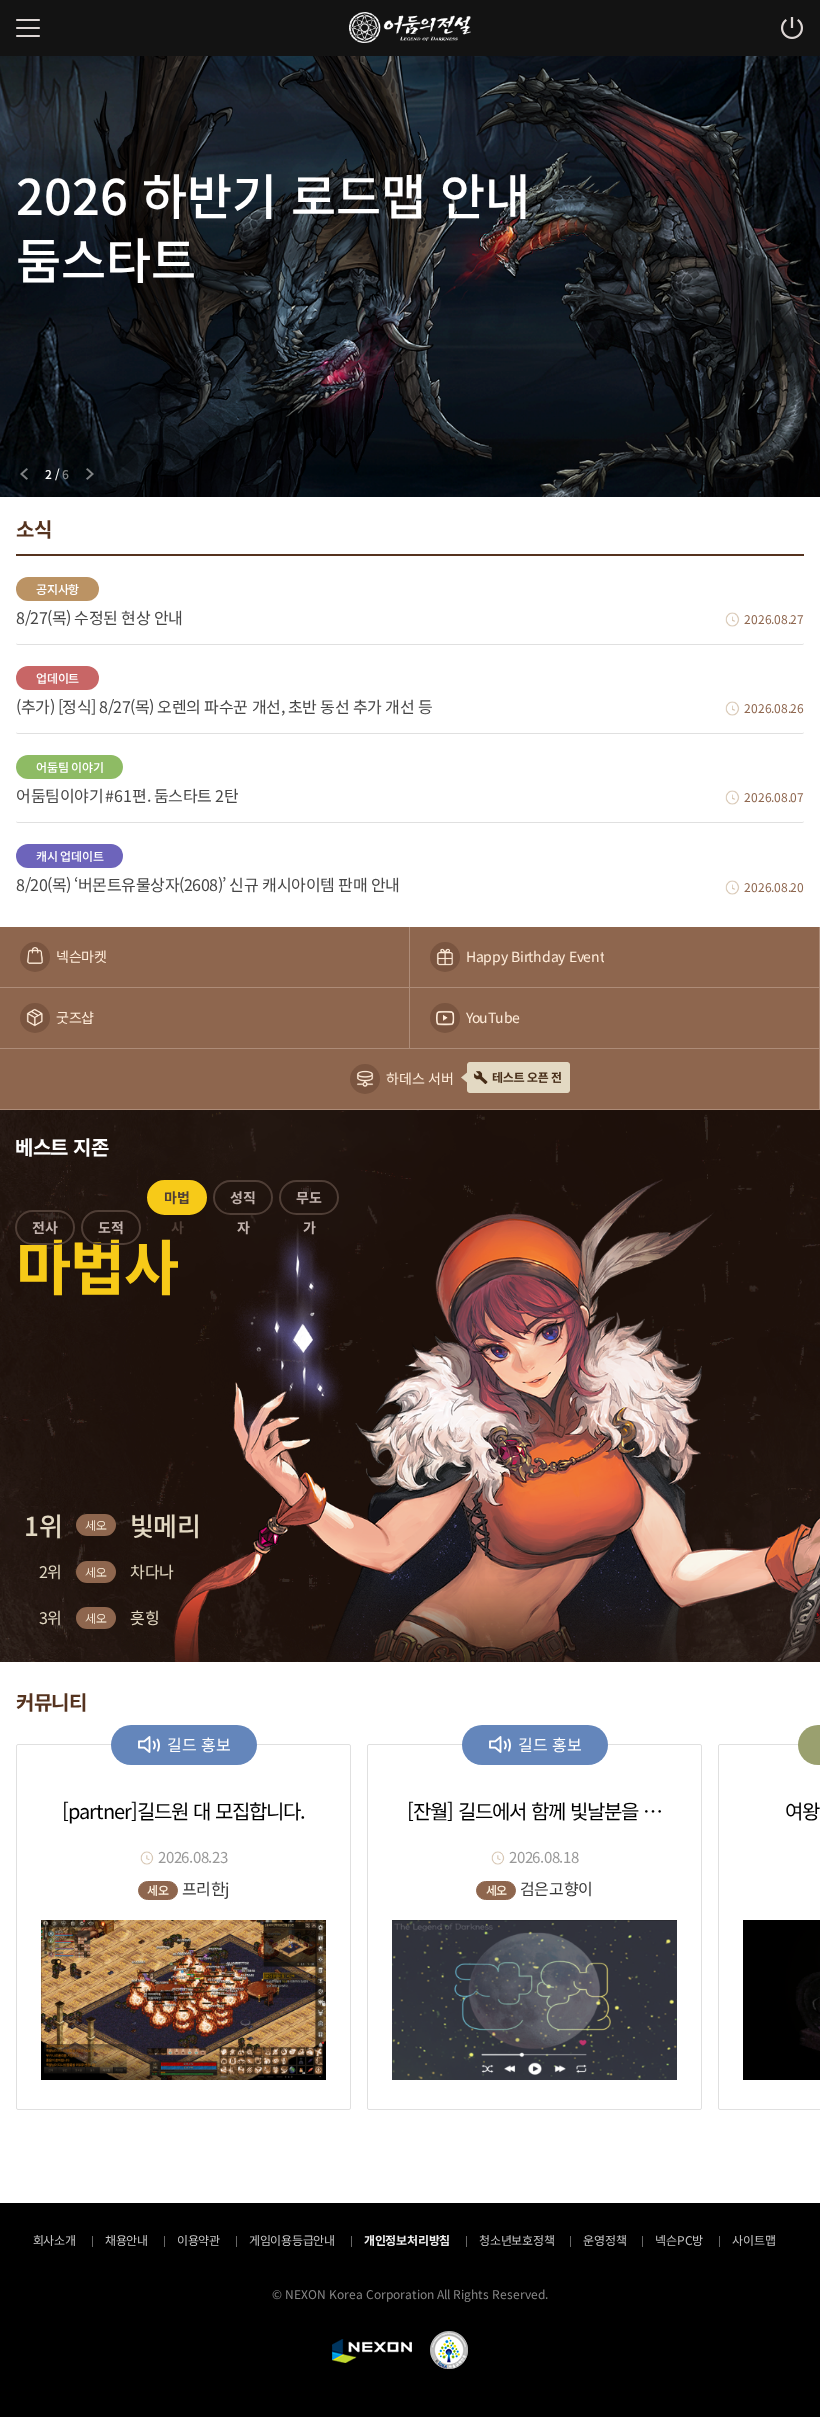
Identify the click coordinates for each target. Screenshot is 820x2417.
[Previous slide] (24, 474)
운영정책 (604, 2239)
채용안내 (126, 2239)
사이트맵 (753, 2239)
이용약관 (198, 2239)
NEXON (372, 2351)
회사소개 (54, 2239)
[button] (45, 1231)
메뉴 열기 (28, 28)
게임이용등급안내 (292, 2239)
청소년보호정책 (516, 2239)
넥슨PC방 (679, 2239)
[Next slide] (90, 474)
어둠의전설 (410, 27)
